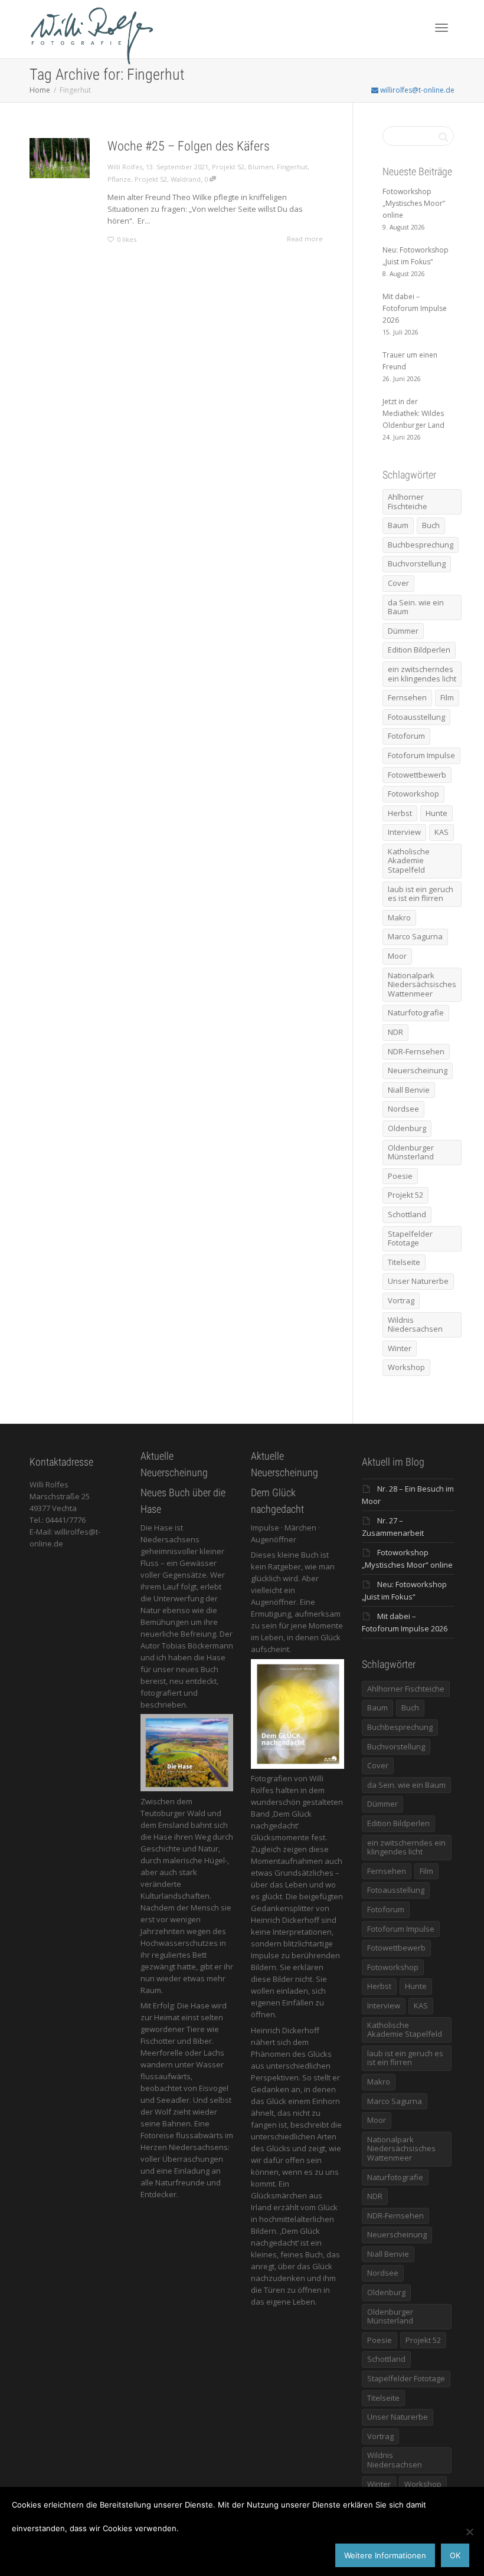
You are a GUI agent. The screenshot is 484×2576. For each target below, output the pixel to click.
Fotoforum (406, 736)
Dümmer (403, 631)
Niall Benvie (409, 1090)
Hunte (436, 813)
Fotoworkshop (413, 794)
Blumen (261, 167)
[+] (60, 158)
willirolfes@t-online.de (416, 90)
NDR (395, 1032)
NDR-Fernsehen (416, 1051)
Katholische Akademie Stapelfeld (409, 861)
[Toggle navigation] (442, 28)
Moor (397, 956)
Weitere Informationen (385, 2555)
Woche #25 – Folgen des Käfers (189, 146)
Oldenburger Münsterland (411, 1152)
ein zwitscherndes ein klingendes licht (422, 674)
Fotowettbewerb (417, 775)
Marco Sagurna (415, 936)
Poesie (400, 1176)
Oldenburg (407, 1128)
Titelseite (404, 1262)
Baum (398, 525)
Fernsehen (407, 697)
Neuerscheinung (418, 1070)
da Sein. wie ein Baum (416, 607)
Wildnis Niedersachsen (415, 1325)
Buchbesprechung (421, 545)
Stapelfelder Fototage (410, 1238)
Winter (400, 1348)
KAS (442, 832)
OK (455, 2555)
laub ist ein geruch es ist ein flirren (421, 894)
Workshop (406, 1367)
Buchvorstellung (417, 563)
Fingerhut (292, 167)
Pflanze (119, 179)
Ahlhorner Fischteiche (408, 502)
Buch (431, 525)
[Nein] (469, 2532)
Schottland (407, 1214)
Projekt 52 (228, 167)
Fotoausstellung (416, 717)
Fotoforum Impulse (421, 755)
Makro (399, 917)
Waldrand (186, 179)
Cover (398, 583)
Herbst (400, 813)
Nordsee (403, 1109)
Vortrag (401, 1300)
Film (447, 697)
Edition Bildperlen (419, 650)
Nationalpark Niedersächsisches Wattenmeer (422, 984)
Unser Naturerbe (418, 1281)
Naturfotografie (416, 1012)
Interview (404, 832)
